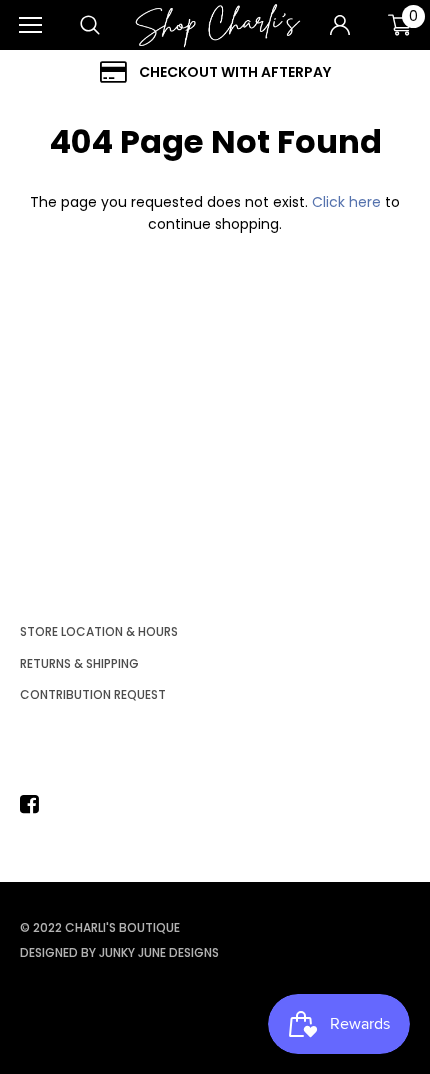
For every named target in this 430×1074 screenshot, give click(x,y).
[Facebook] (35, 804)
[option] (215, 72)
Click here (348, 202)
